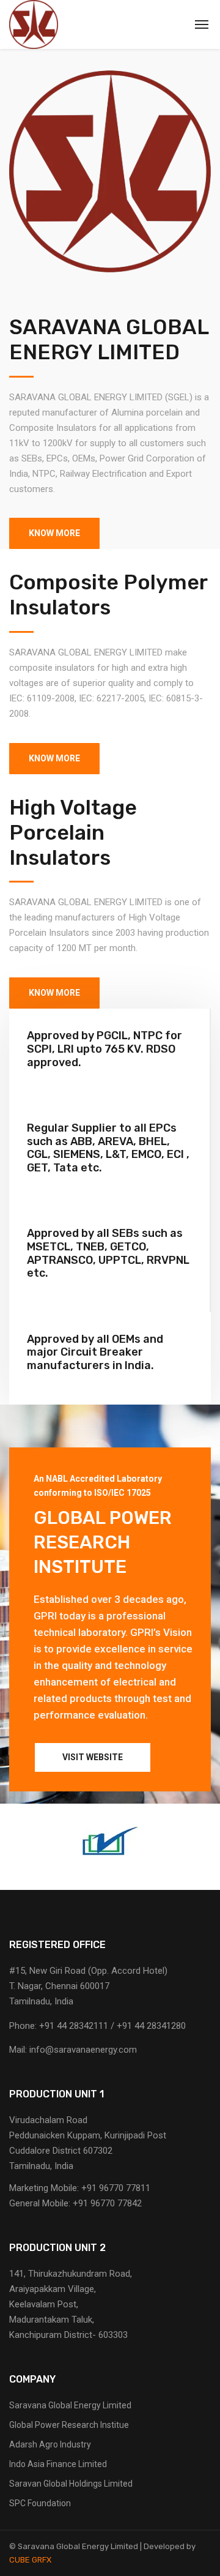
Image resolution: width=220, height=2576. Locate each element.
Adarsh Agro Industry (50, 2444)
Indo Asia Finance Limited (58, 2464)
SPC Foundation (40, 2503)
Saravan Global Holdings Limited (71, 2484)
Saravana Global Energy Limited (70, 2405)
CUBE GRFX (30, 2560)
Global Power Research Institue (69, 2425)
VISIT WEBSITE (93, 1757)
